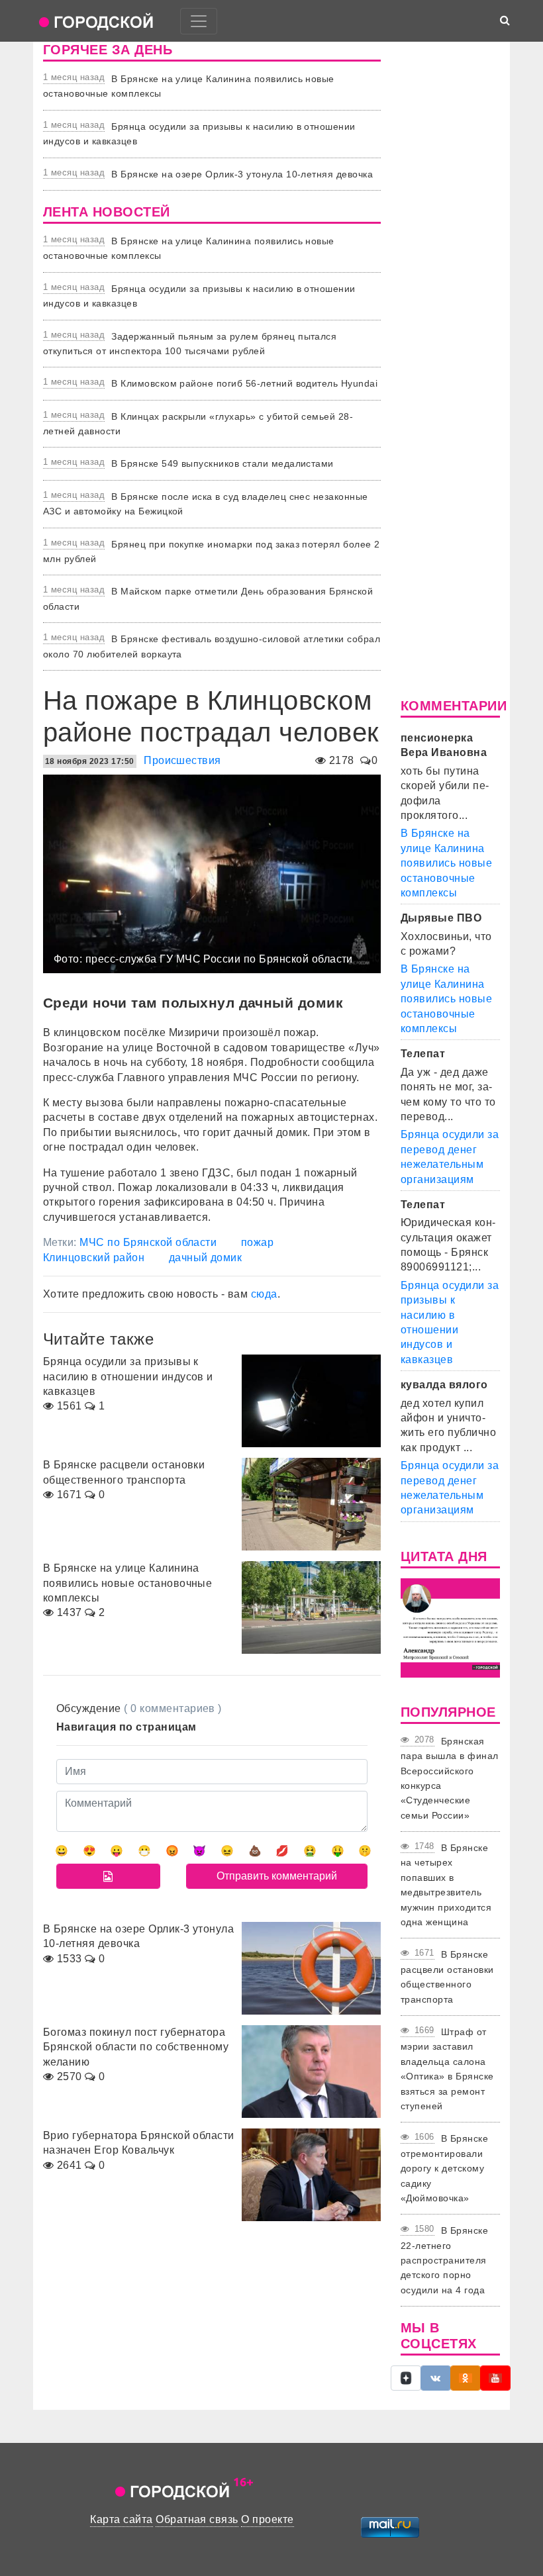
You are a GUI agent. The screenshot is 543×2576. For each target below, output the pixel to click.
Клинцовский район (94, 1258)
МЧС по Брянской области (148, 1242)
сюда (264, 1294)
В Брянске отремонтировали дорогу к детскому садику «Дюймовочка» (444, 2168)
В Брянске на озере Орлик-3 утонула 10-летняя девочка (242, 174)
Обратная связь (197, 2519)
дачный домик (206, 1258)
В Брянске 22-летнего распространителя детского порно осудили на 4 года (444, 2260)
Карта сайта (121, 2519)
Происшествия (182, 760)
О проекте (267, 2519)
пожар (257, 1242)
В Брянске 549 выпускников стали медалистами (222, 463)
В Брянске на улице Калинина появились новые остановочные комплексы (446, 863)
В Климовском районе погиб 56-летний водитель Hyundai (244, 383)
